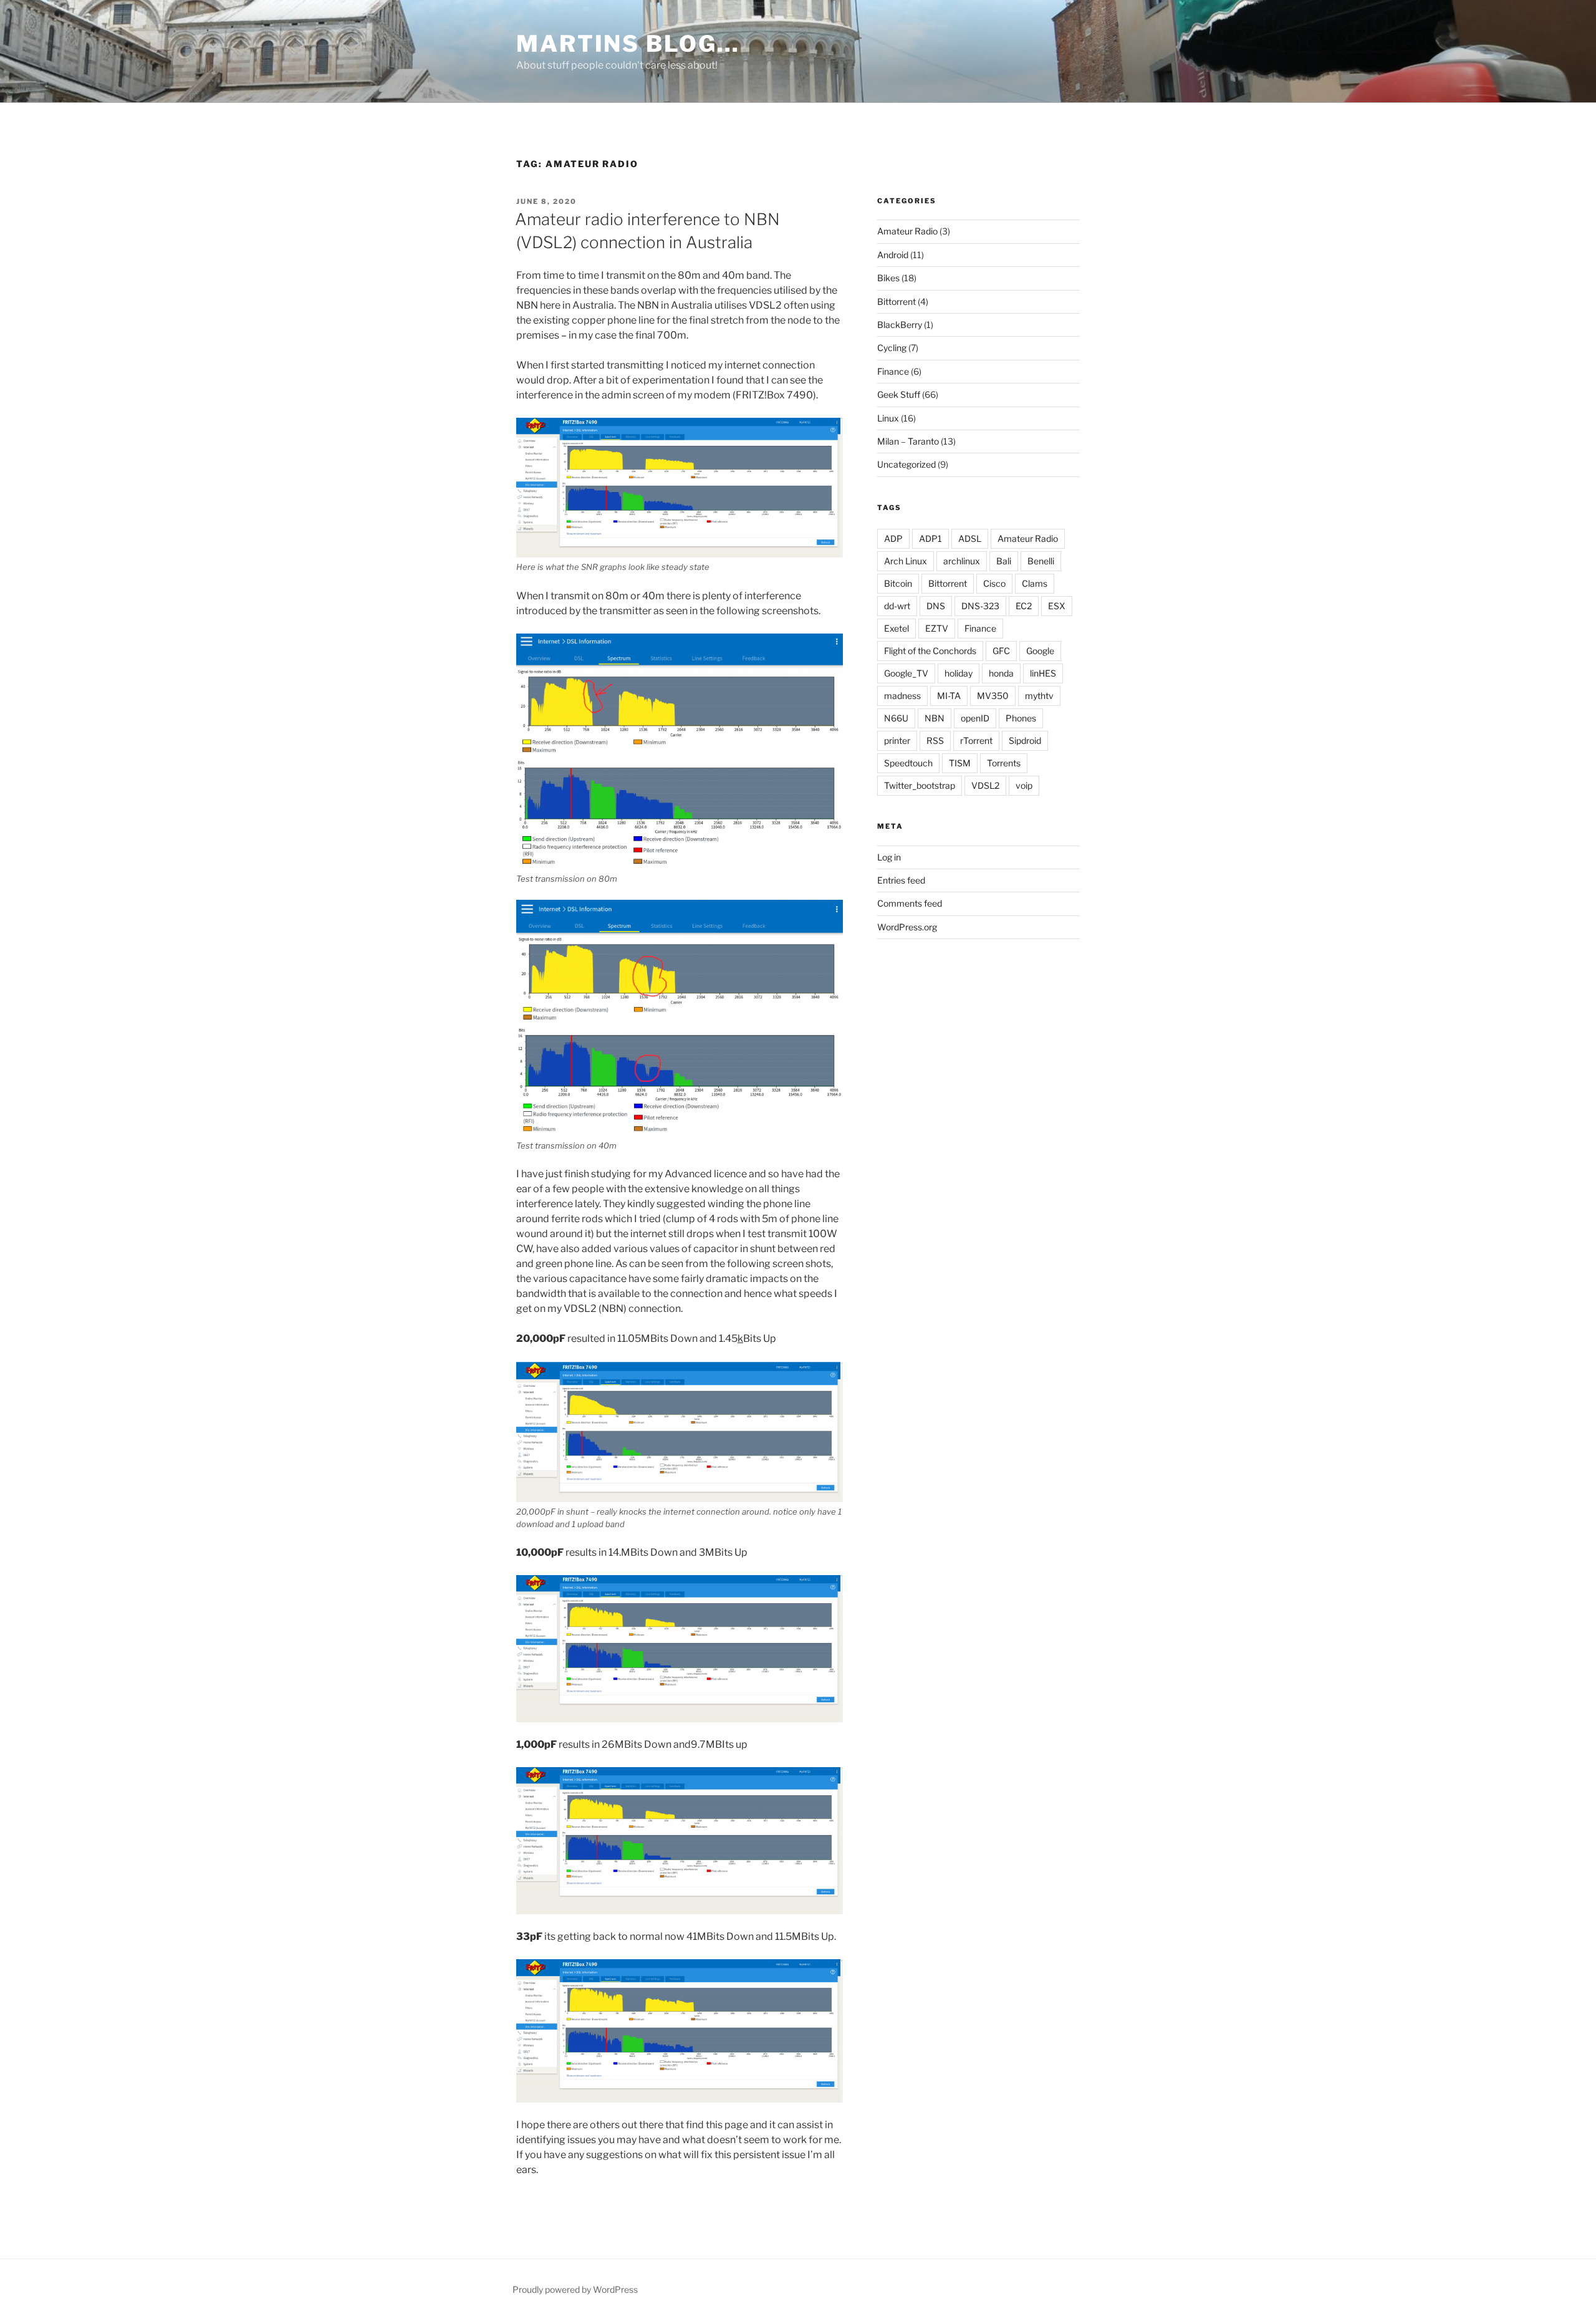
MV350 (993, 696)
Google (1040, 651)
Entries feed (901, 880)
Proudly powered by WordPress (575, 2289)
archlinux (962, 561)
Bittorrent (897, 301)
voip (1024, 785)
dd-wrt (897, 606)
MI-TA (949, 696)
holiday (959, 673)
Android (893, 255)
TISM (960, 763)
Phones (1021, 718)
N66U (896, 718)
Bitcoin (898, 583)
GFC (1001, 651)
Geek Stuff (899, 394)
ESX (1057, 606)
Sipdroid (1025, 740)
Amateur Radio (907, 231)
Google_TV (906, 673)
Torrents (1004, 763)
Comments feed (910, 903)
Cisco (994, 583)
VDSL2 (985, 785)
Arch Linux (906, 561)
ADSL (970, 538)
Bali (1004, 561)
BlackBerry (900, 325)
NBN (935, 718)
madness (902, 696)
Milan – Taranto (908, 441)
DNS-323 (980, 606)
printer (897, 740)
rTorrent (976, 740)
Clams (1035, 583)
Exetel (897, 628)
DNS (936, 606)
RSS (935, 740)
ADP (893, 538)
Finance (893, 371)
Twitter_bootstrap (920, 785)
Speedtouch (908, 763)
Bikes (888, 278)
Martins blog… (628, 44)
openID (975, 718)
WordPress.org (907, 927)
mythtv (1039, 696)
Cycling (892, 348)
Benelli (1041, 561)
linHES (1043, 673)
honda (1001, 673)
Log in (889, 857)
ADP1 (930, 538)
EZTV (937, 628)
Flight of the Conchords (930, 651)
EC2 (1024, 606)
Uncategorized (906, 464)
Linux (888, 418)
